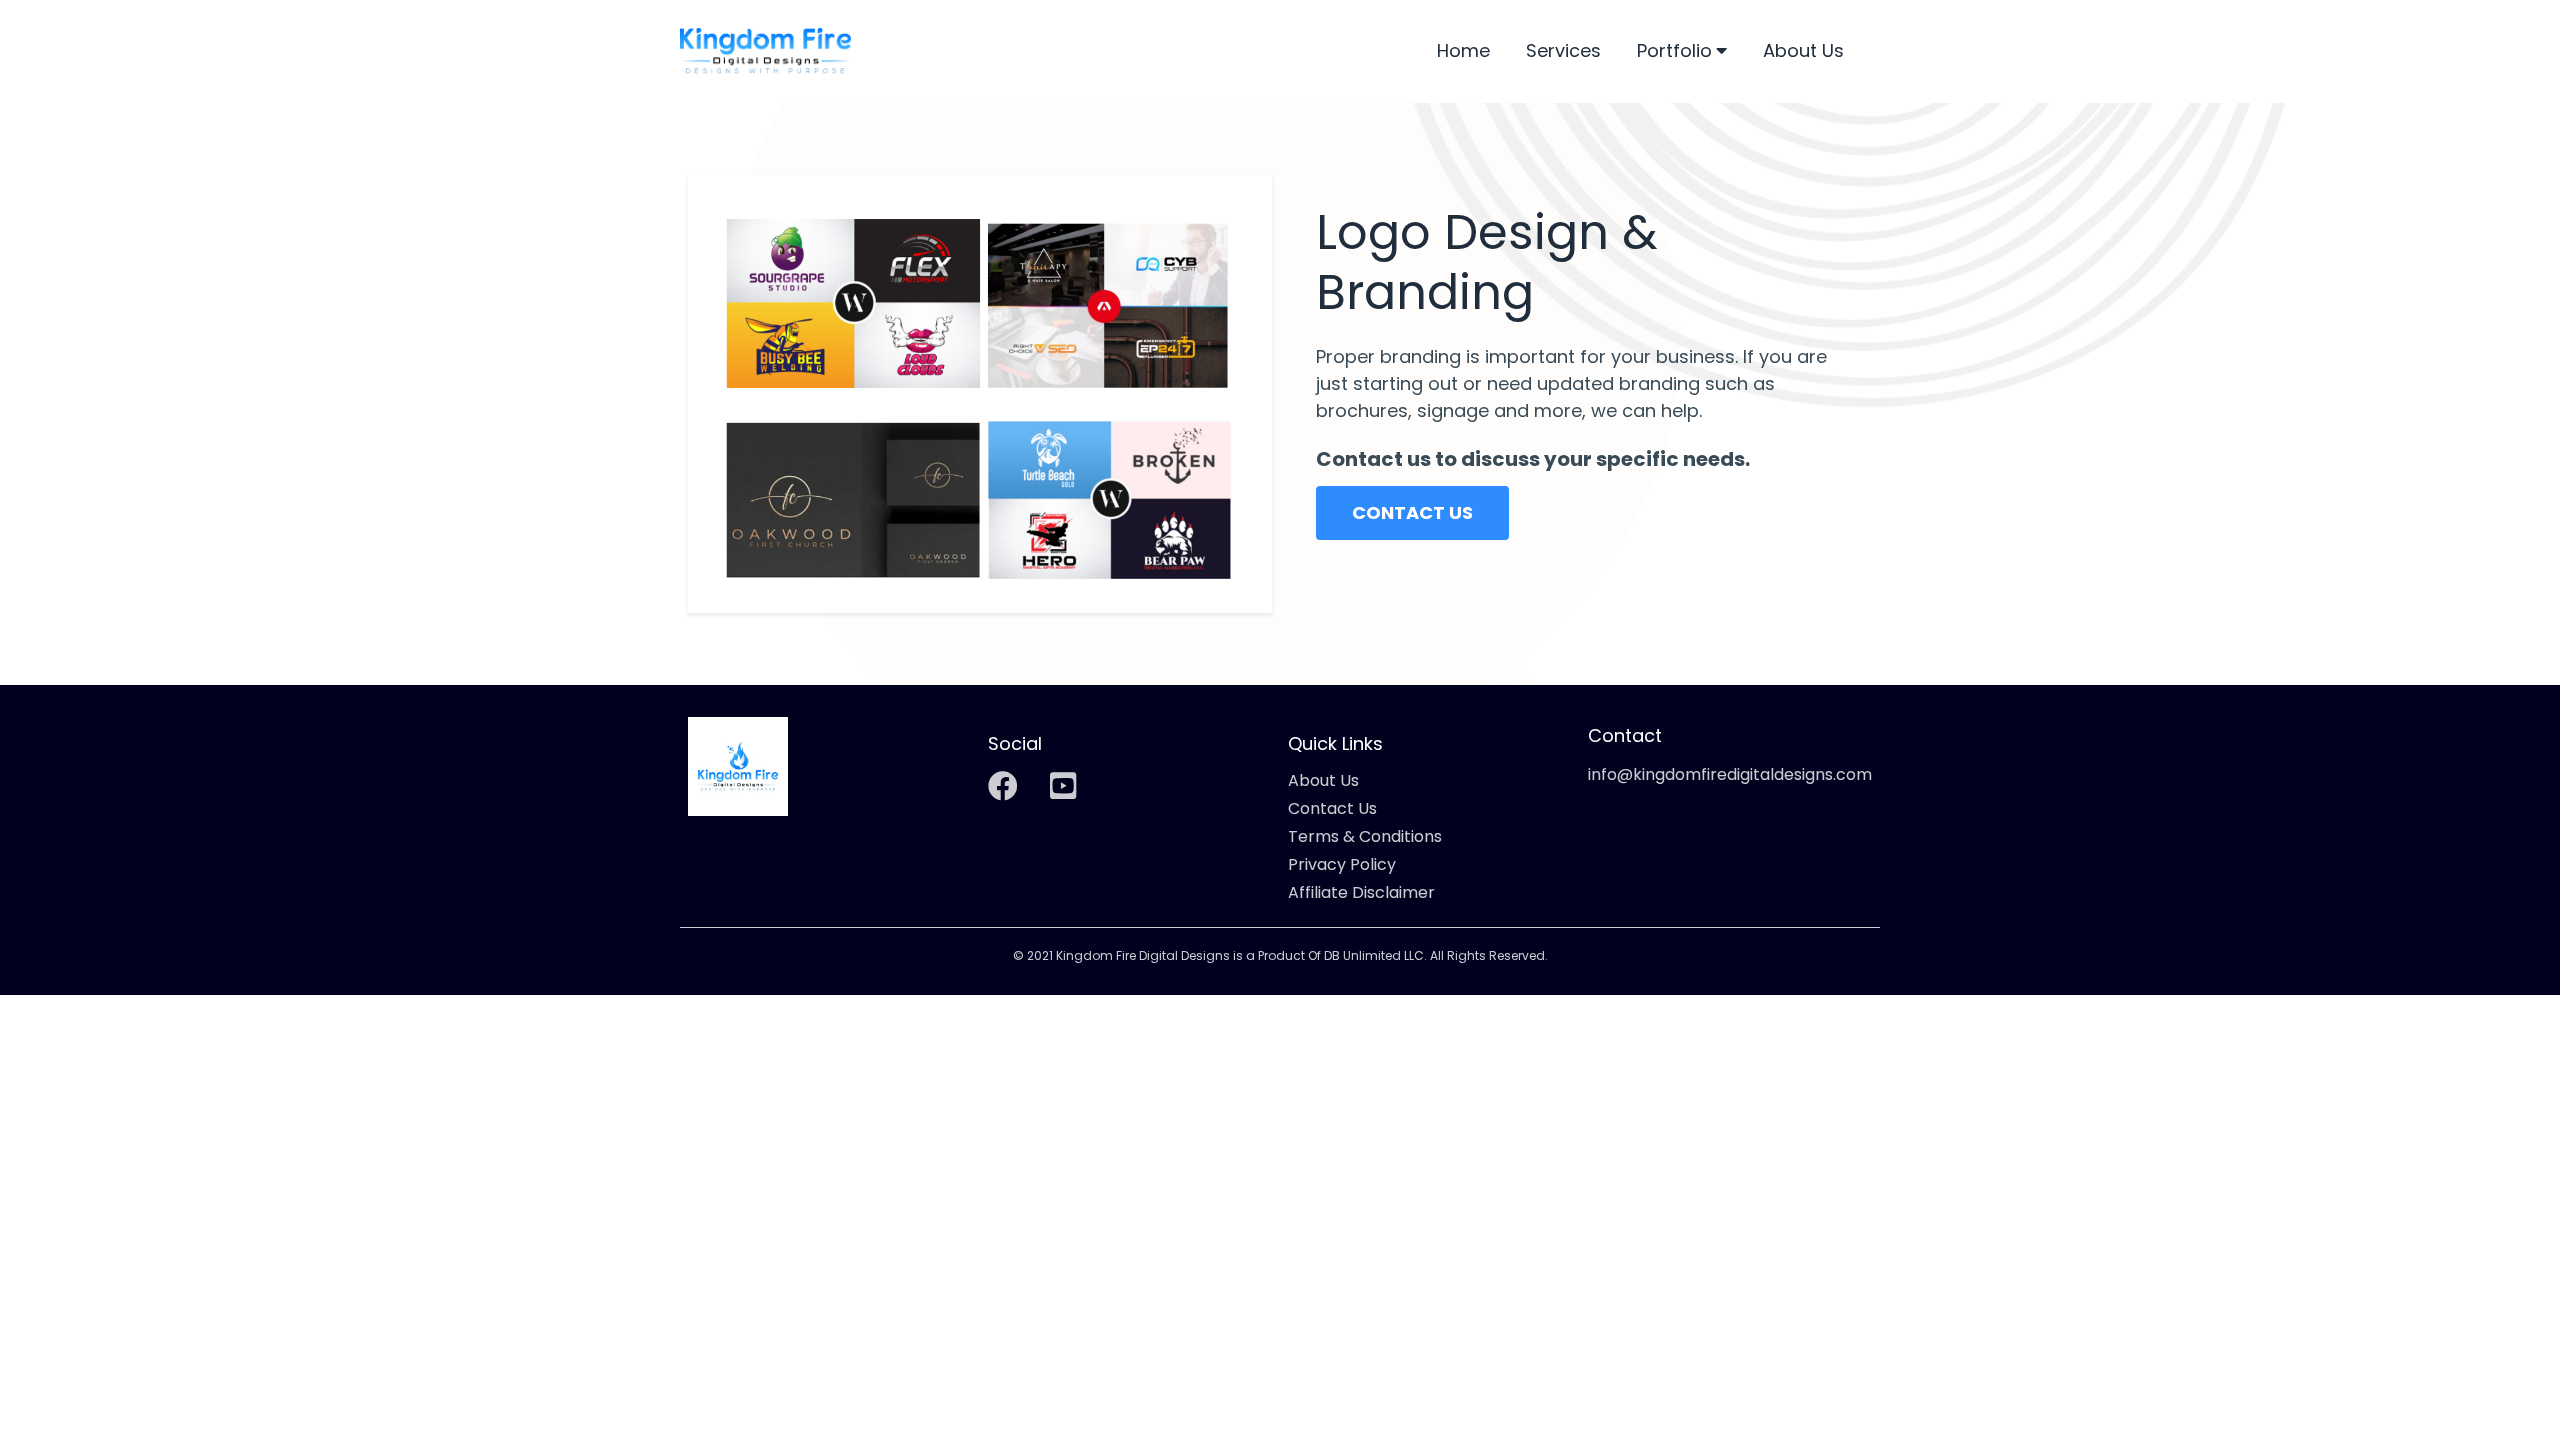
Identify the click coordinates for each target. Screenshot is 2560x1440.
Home (1463, 51)
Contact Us (1332, 809)
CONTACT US (1412, 512)
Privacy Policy (1342, 865)
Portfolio (1674, 51)
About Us (1803, 51)
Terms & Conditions (1365, 837)
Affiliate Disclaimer (1361, 893)
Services (1563, 51)
